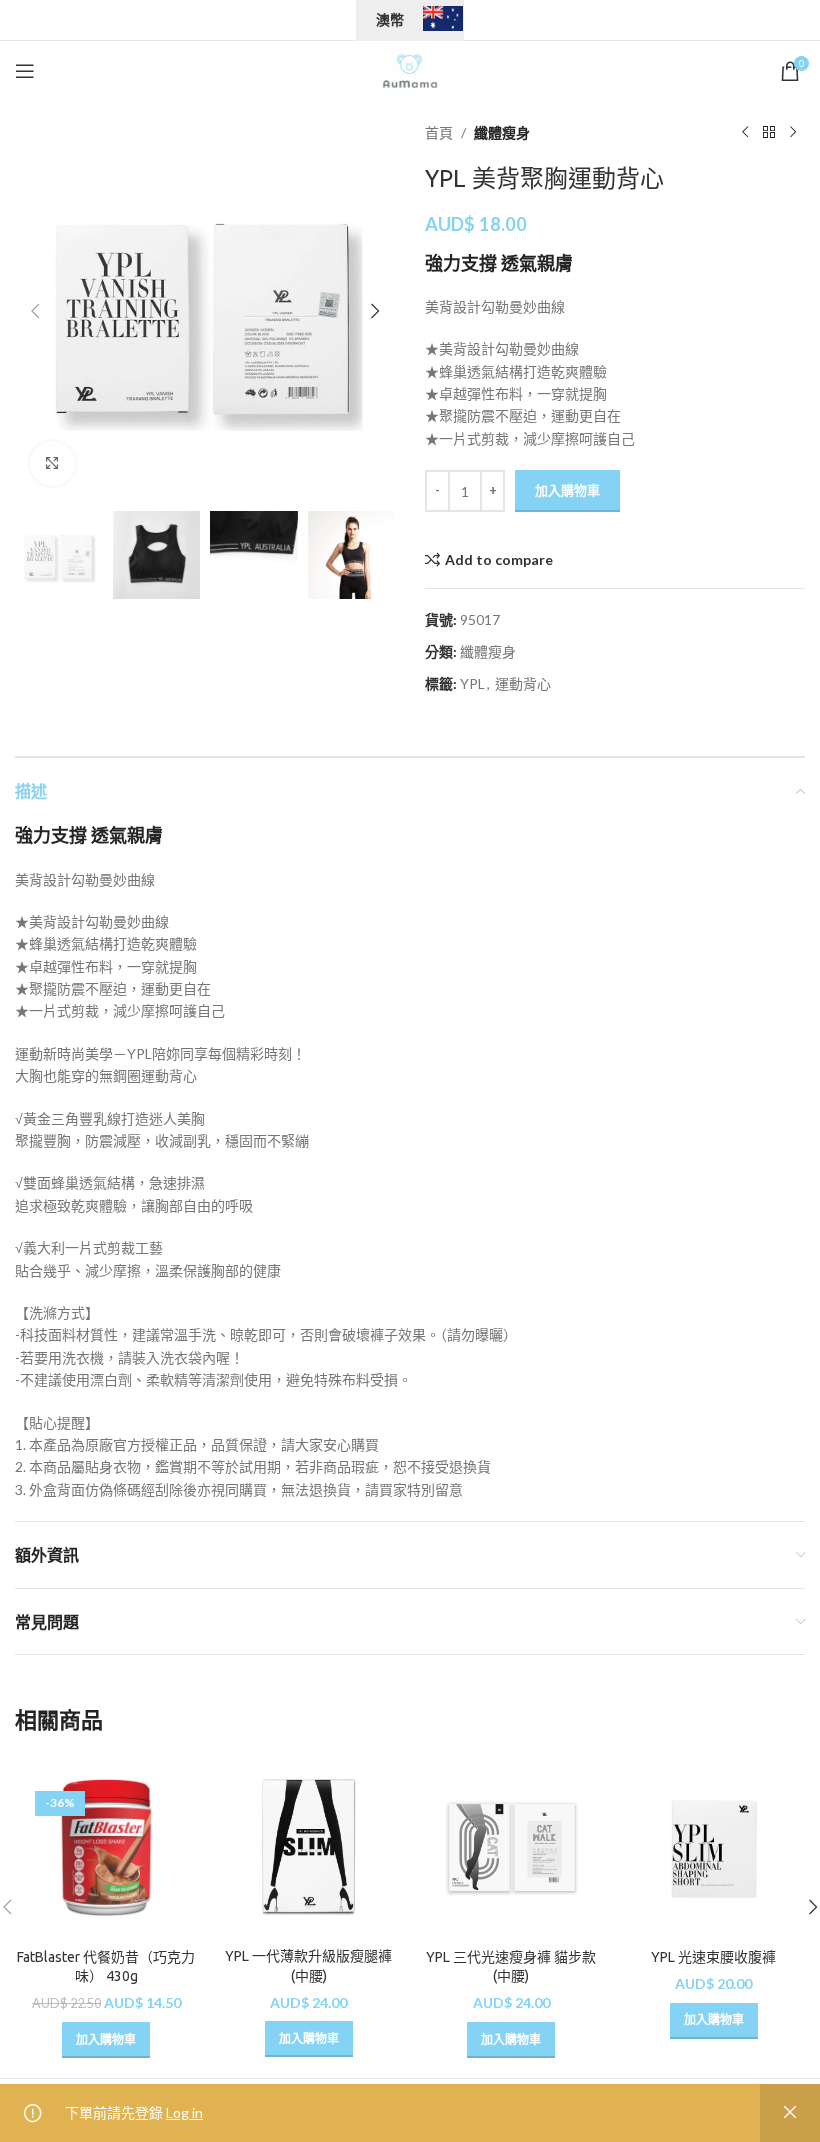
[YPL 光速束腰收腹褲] (714, 1847)
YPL (472, 683)
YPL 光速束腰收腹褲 (713, 1957)
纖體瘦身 (502, 132)
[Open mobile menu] (25, 71)
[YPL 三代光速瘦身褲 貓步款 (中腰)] (511, 1847)
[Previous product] (745, 133)
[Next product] (793, 133)
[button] (35, 311)
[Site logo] (410, 69)
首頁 (439, 132)
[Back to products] (769, 133)
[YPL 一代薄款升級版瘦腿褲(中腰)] (309, 1847)
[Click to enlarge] (52, 463)
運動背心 (523, 683)
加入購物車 (567, 490)
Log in (184, 2112)
